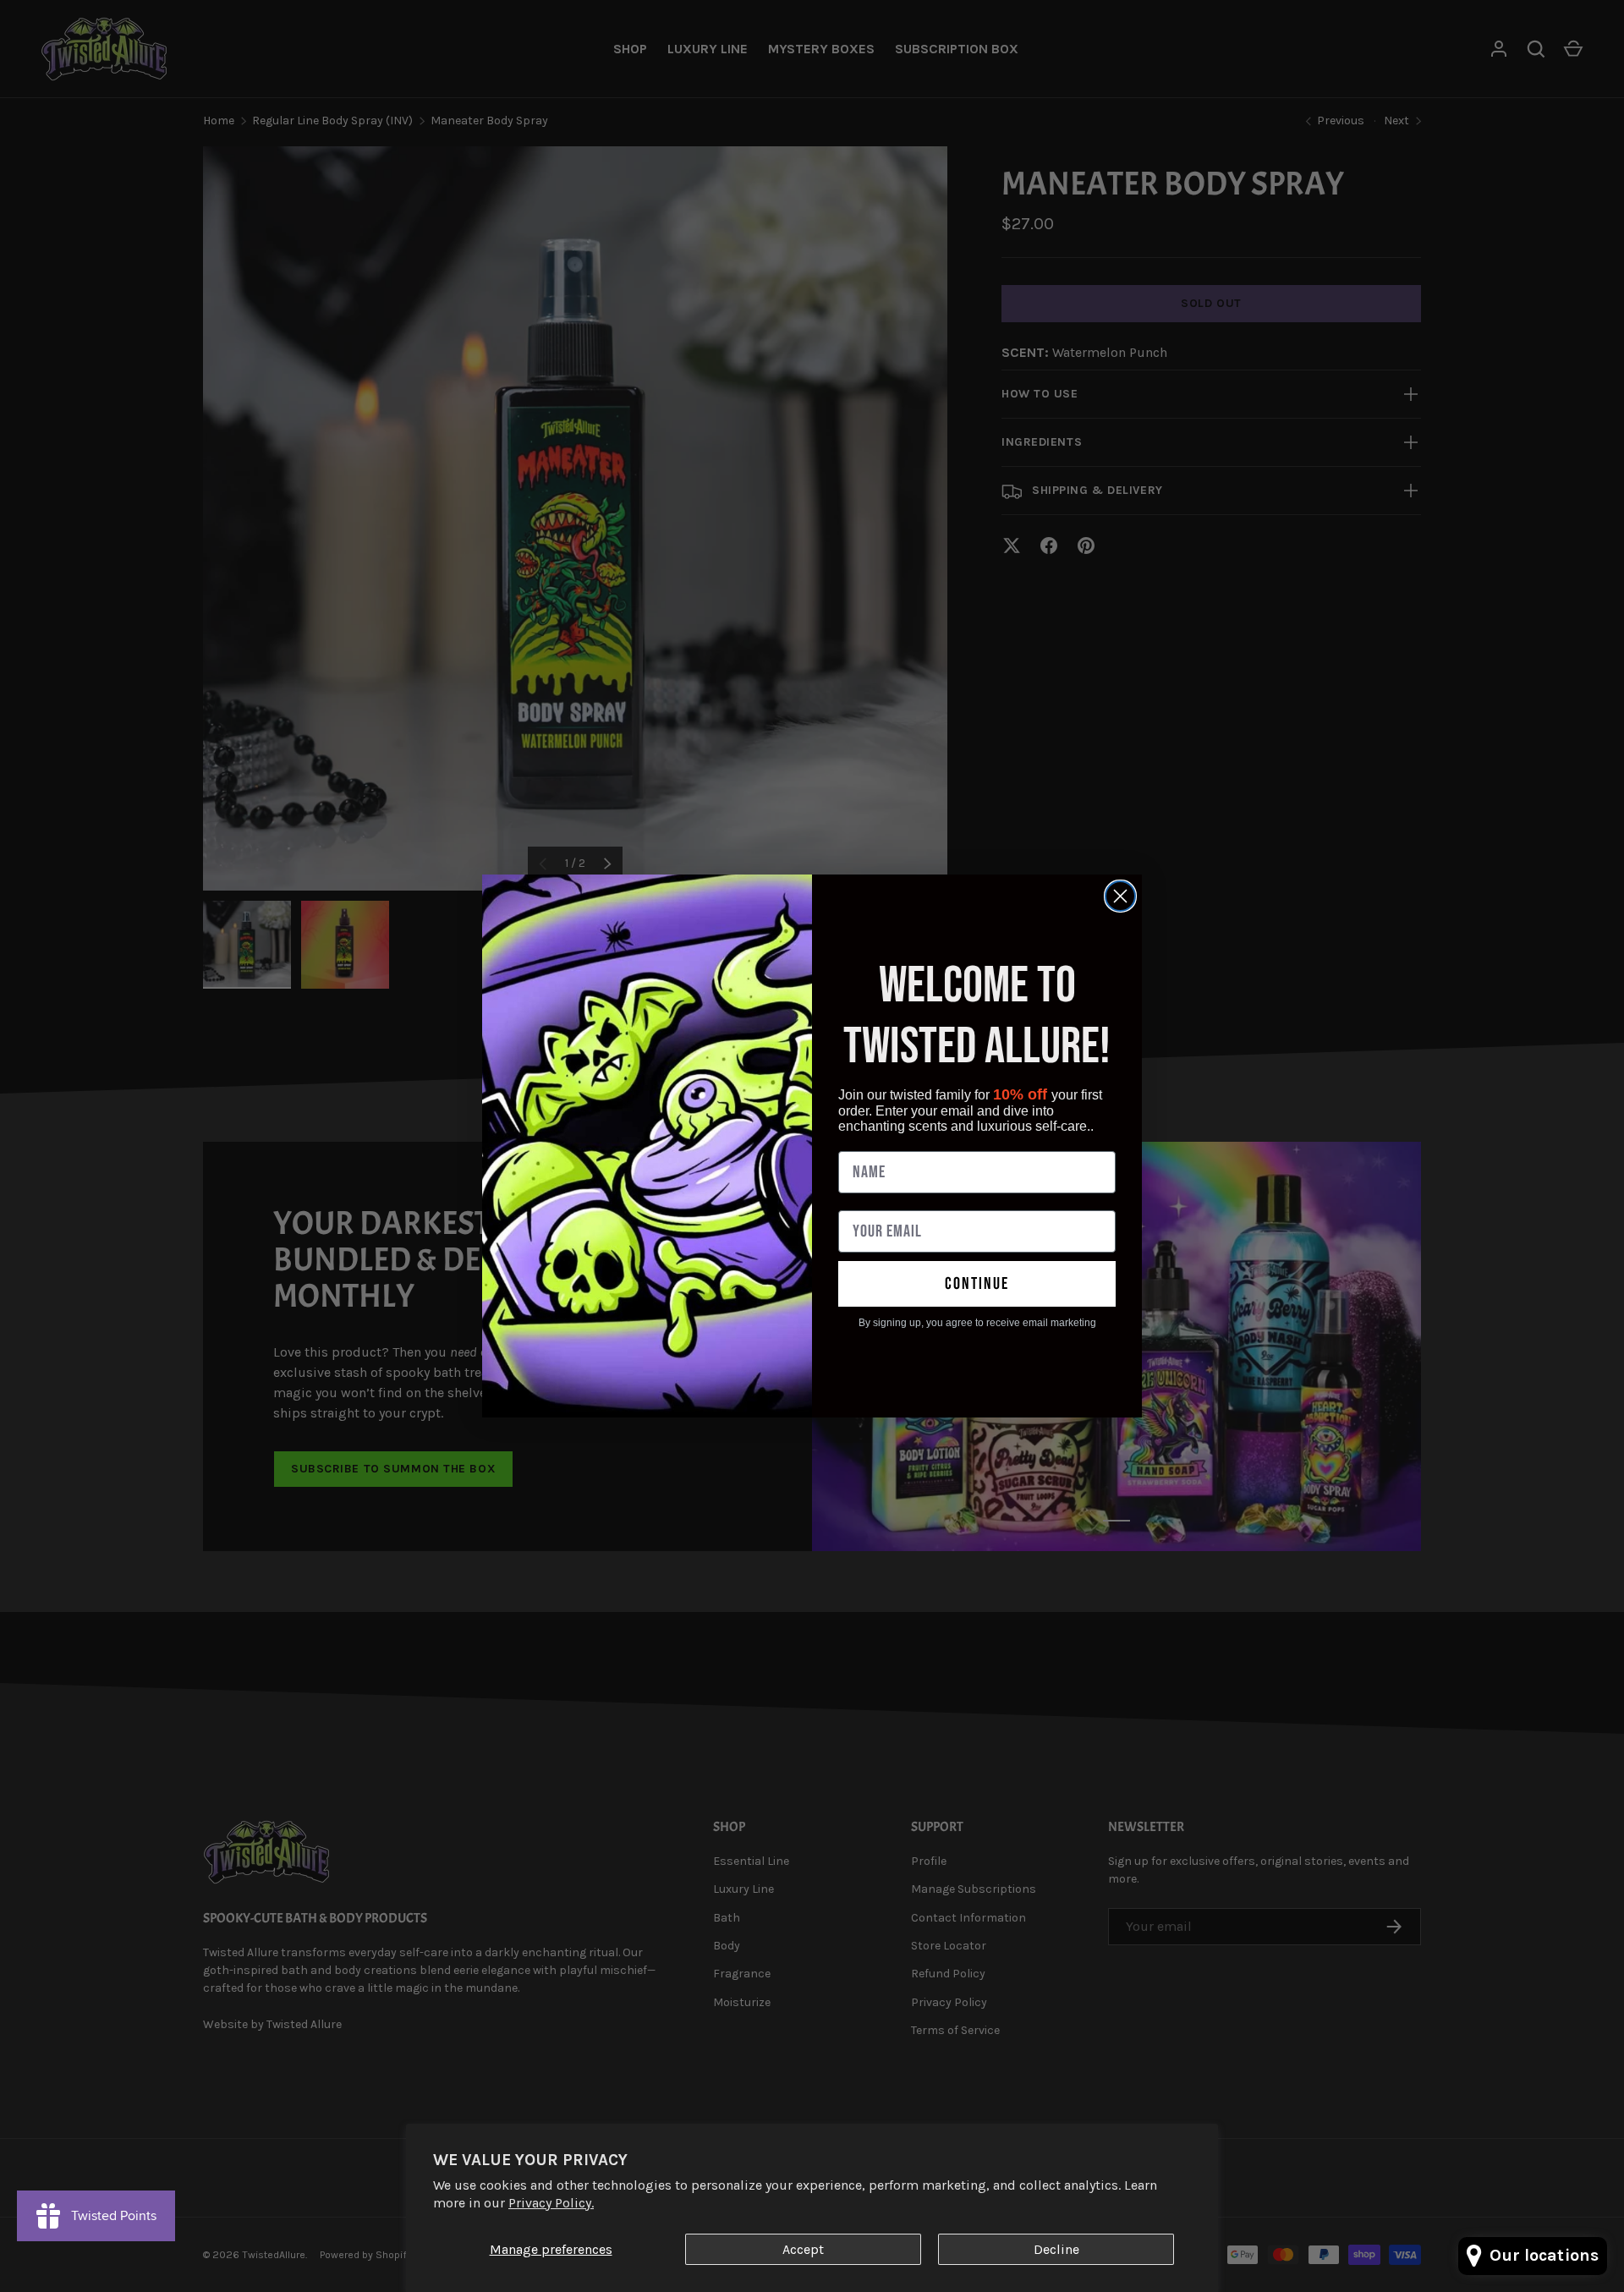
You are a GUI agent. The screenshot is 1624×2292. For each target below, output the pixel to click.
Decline (1056, 2249)
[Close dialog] (1120, 896)
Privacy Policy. (551, 2203)
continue (977, 1284)
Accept (803, 2249)
